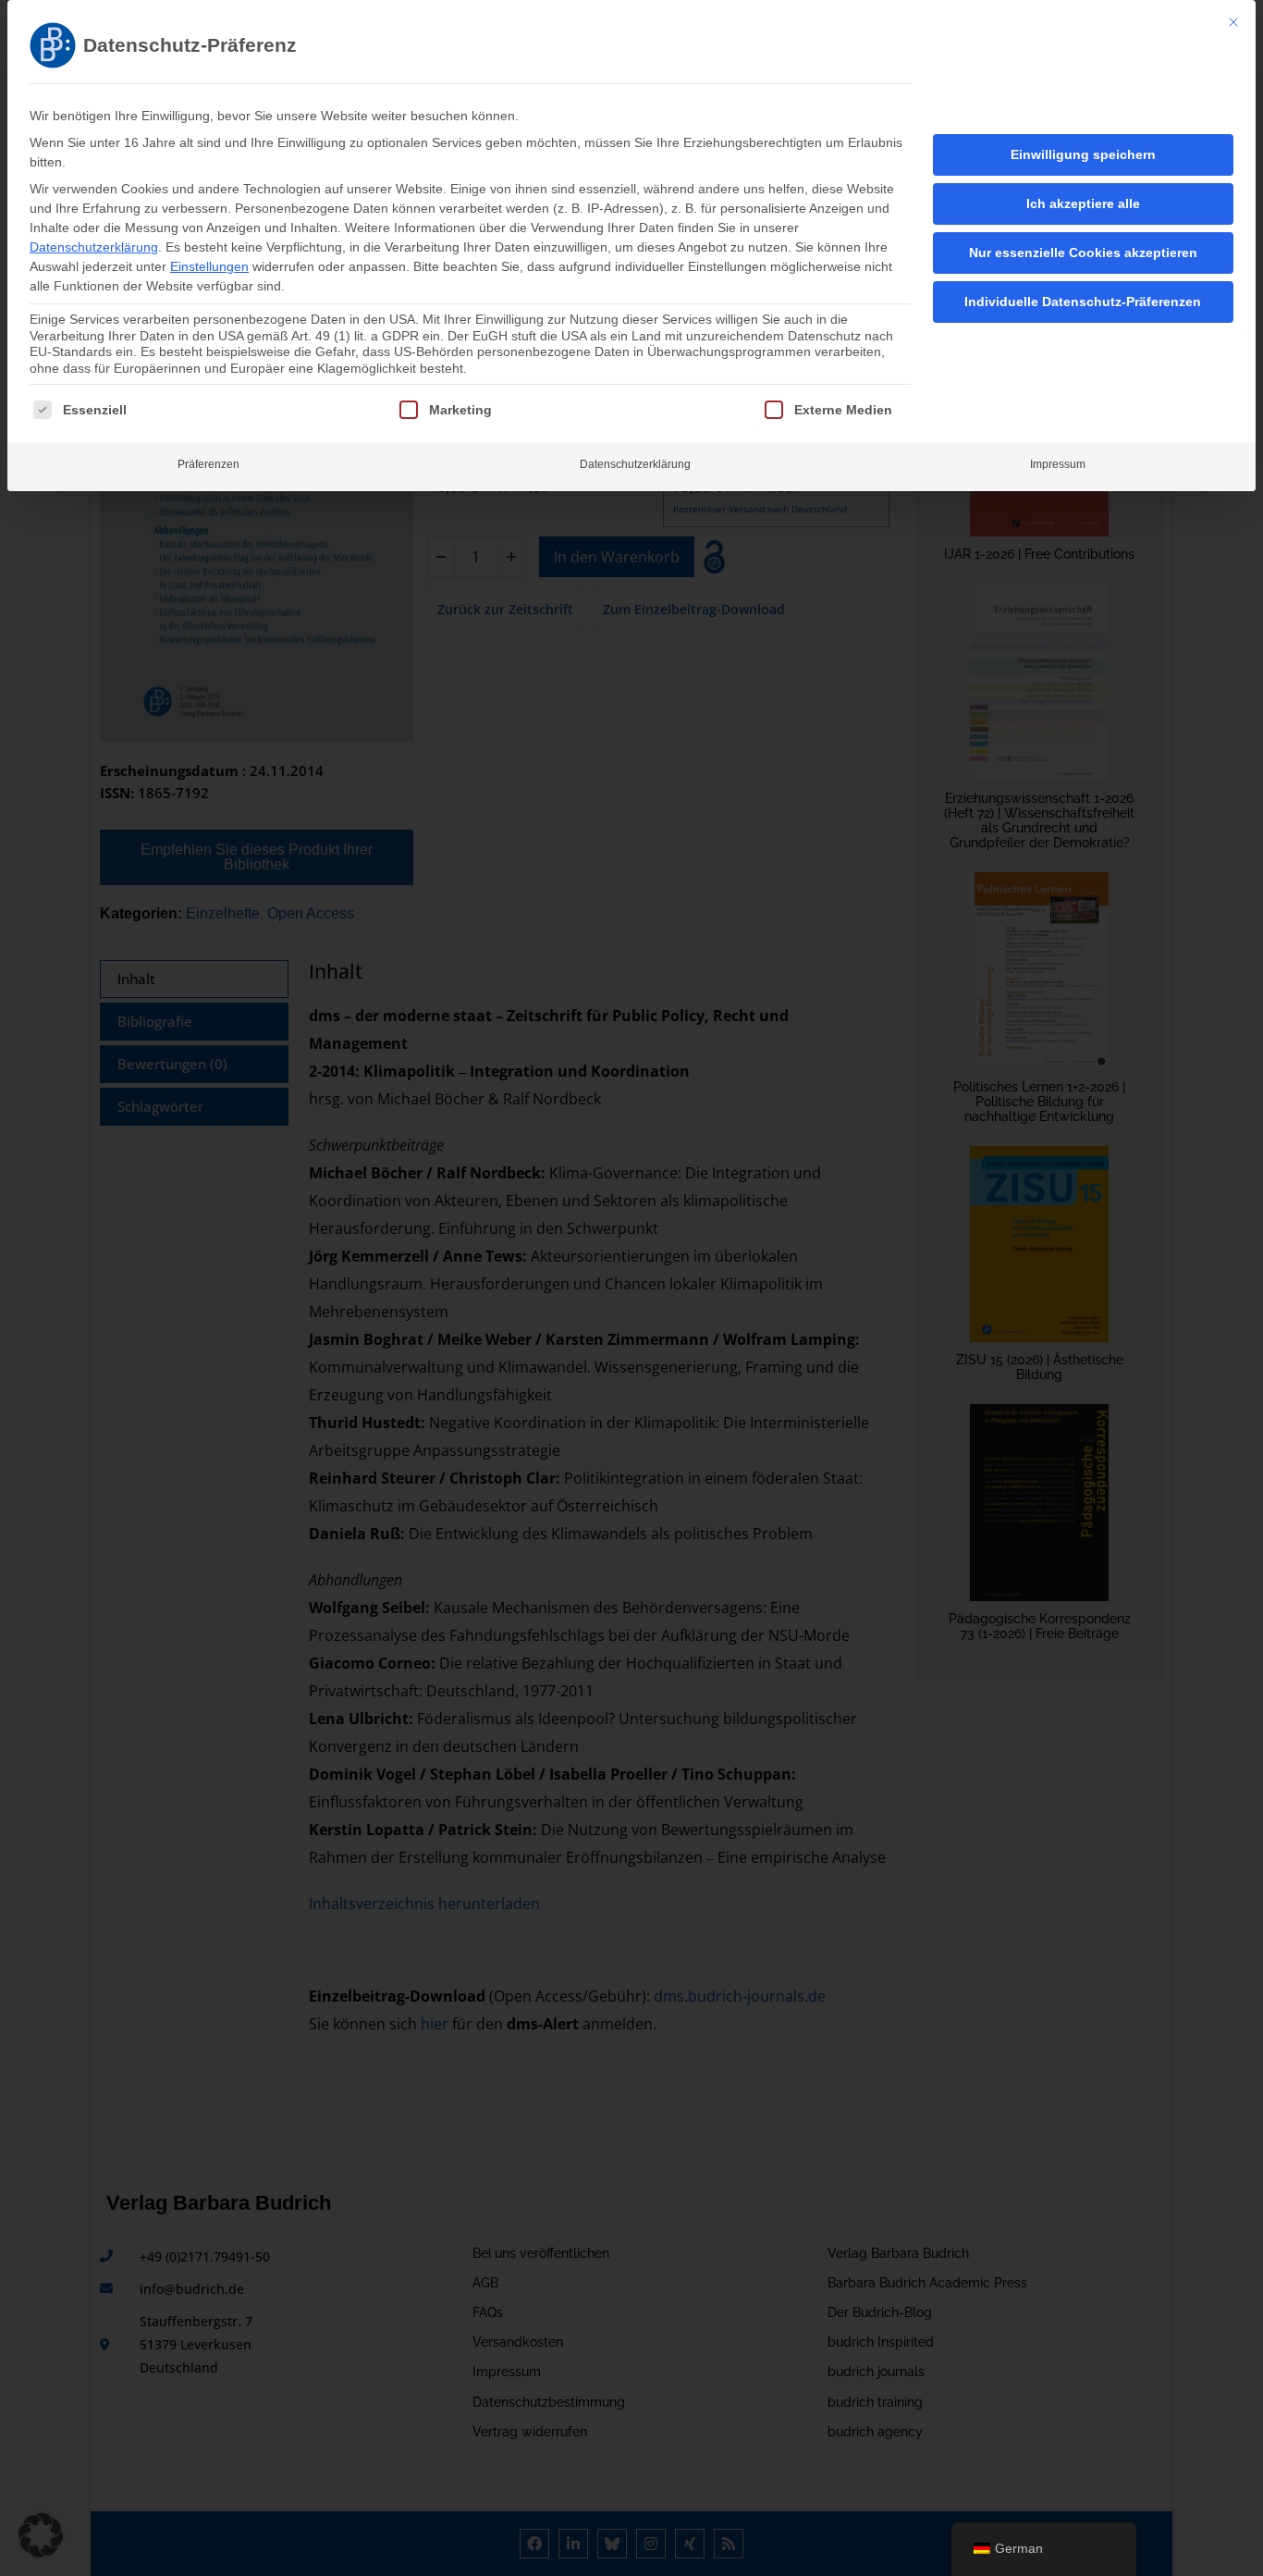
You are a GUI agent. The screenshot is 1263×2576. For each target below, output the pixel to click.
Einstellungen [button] (209, 266)
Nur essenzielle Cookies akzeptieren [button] (1083, 253)
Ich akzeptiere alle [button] (1083, 203)
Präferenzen (208, 464)
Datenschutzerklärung (94, 247)
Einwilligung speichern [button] (1083, 154)
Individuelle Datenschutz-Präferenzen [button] (1083, 302)
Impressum (1058, 464)
